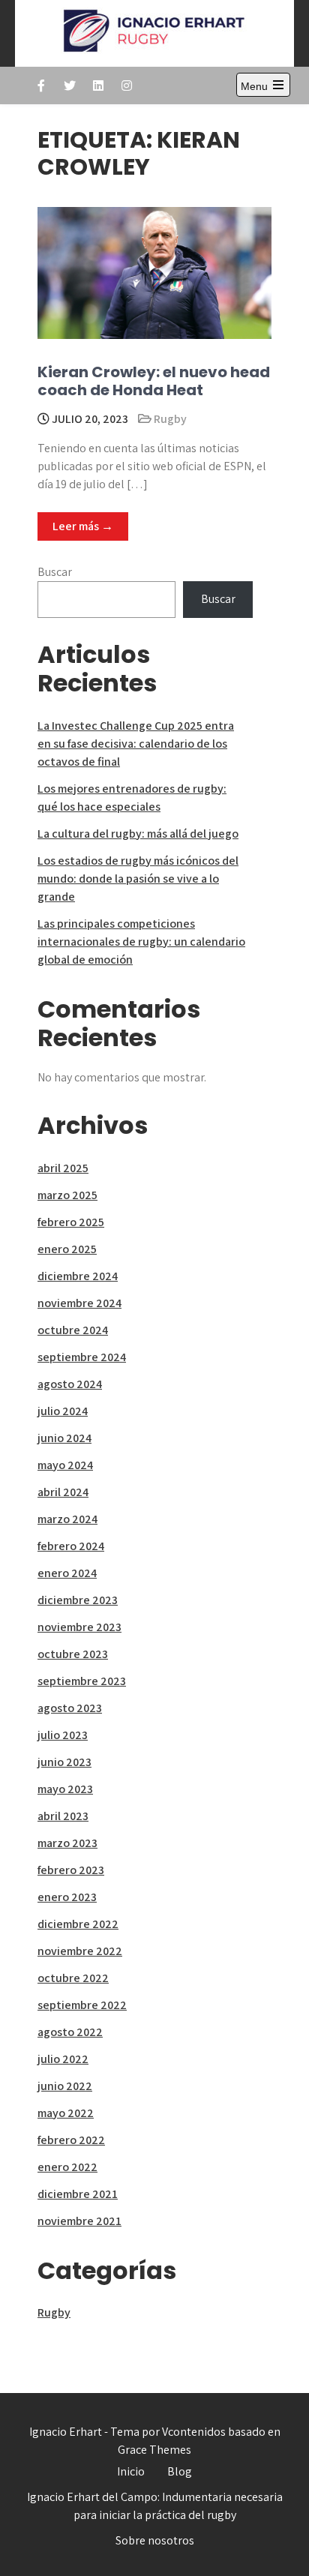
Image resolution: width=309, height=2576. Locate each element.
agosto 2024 (70, 1384)
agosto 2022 (70, 2032)
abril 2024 (63, 1492)
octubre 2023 (73, 1654)
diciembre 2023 (78, 1600)
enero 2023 (67, 1897)
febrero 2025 (71, 1222)
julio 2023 (63, 1735)
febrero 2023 (71, 1870)
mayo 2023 (65, 1789)
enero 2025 (67, 1249)
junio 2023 (64, 1762)
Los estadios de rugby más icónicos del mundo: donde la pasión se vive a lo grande (138, 879)
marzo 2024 (67, 1519)
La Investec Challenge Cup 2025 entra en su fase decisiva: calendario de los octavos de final (136, 744)
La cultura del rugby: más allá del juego (138, 834)
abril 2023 (63, 1816)
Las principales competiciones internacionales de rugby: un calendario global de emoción (141, 942)
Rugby (170, 419)
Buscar (55, 572)
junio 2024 (64, 1438)
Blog (180, 2471)
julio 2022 (63, 2059)
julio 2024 (63, 1411)
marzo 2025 (67, 1195)
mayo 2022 (66, 2113)
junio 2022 (65, 2086)
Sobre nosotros (155, 2540)
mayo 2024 (65, 1465)
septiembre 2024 (82, 1357)
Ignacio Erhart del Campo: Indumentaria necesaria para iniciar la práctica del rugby (155, 2506)
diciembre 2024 (78, 1276)
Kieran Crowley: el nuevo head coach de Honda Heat (154, 381)
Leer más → (83, 526)
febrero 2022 (71, 2140)
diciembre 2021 (78, 2194)
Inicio (131, 2471)
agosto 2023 (70, 1708)
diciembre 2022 (78, 1924)
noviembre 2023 (79, 1627)
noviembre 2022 (80, 1951)
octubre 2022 (73, 1978)
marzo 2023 (67, 1843)
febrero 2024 (71, 1546)
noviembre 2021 (79, 2221)
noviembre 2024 (79, 1303)
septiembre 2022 (82, 2005)
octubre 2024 (73, 1330)
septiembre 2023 (82, 1681)
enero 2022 (67, 2167)
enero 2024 (67, 1573)
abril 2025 (63, 1168)
